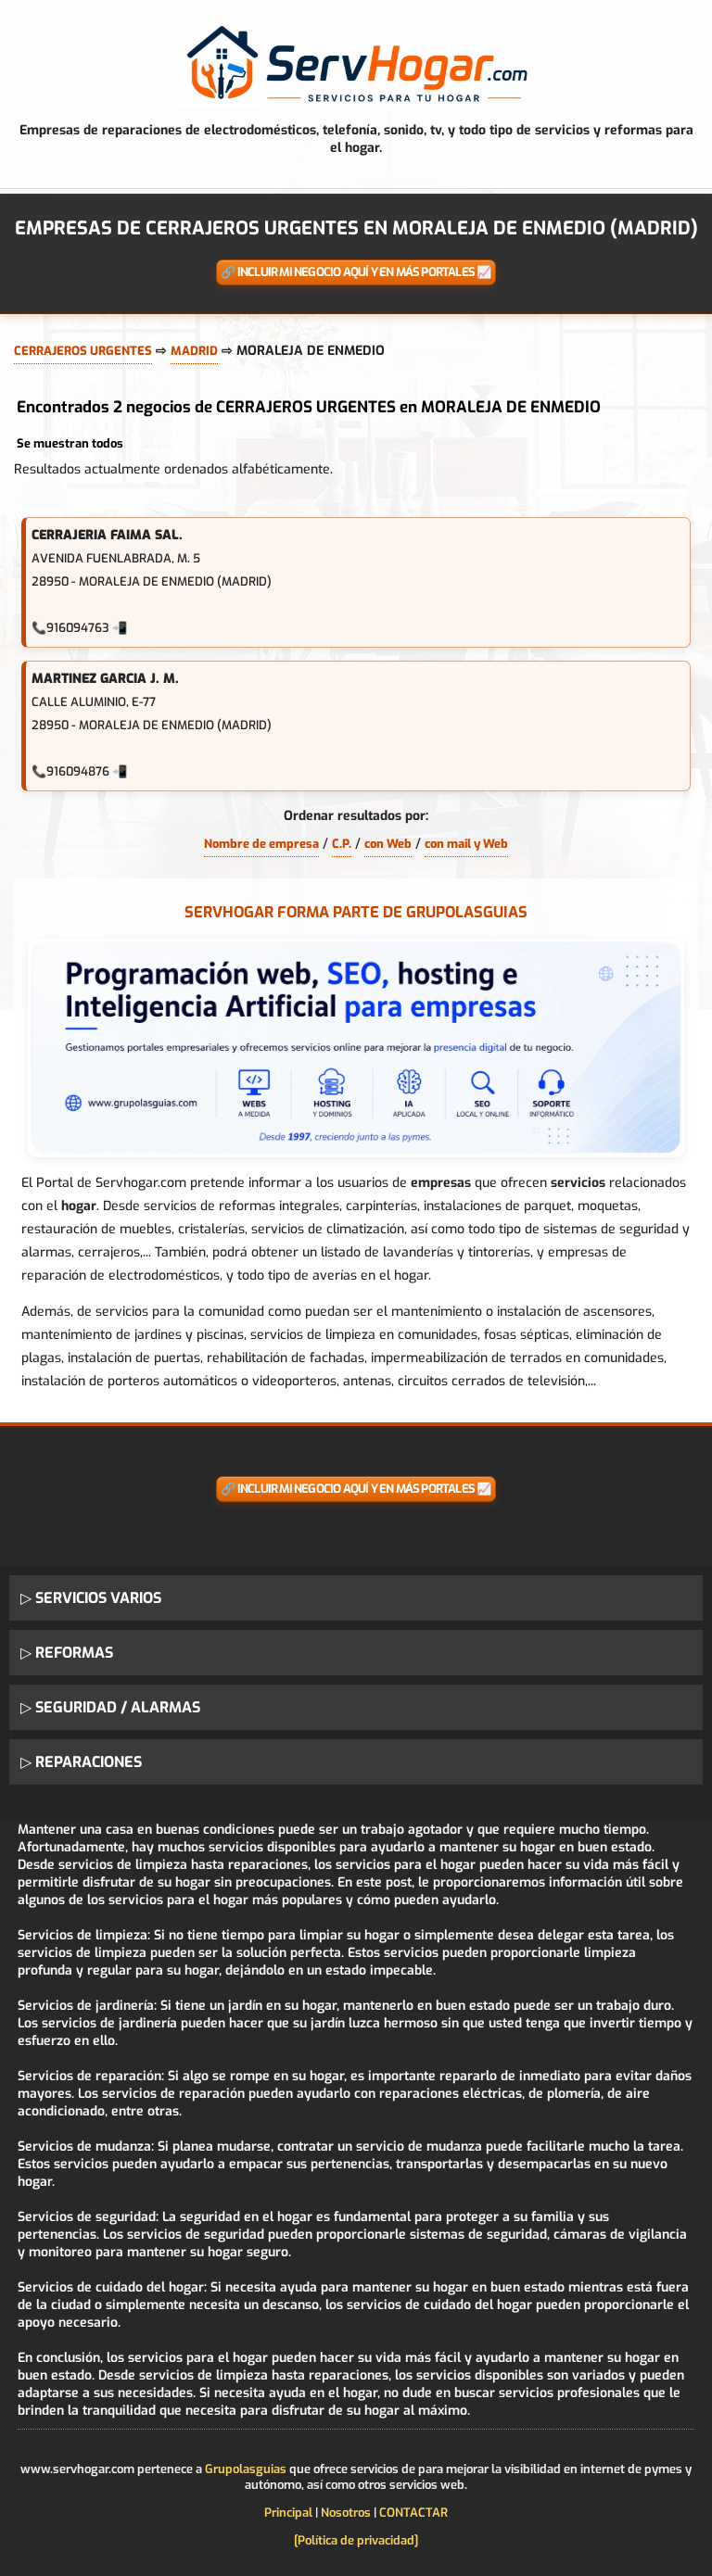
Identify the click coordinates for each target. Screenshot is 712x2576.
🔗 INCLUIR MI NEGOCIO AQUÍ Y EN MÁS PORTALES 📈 (356, 272)
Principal (288, 2513)
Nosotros (346, 2513)
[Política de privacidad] (356, 2540)
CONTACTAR (413, 2513)
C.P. (342, 844)
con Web (388, 844)
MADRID (194, 351)
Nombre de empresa (261, 844)
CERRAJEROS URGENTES (83, 351)
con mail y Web (466, 844)
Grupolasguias (246, 2469)
